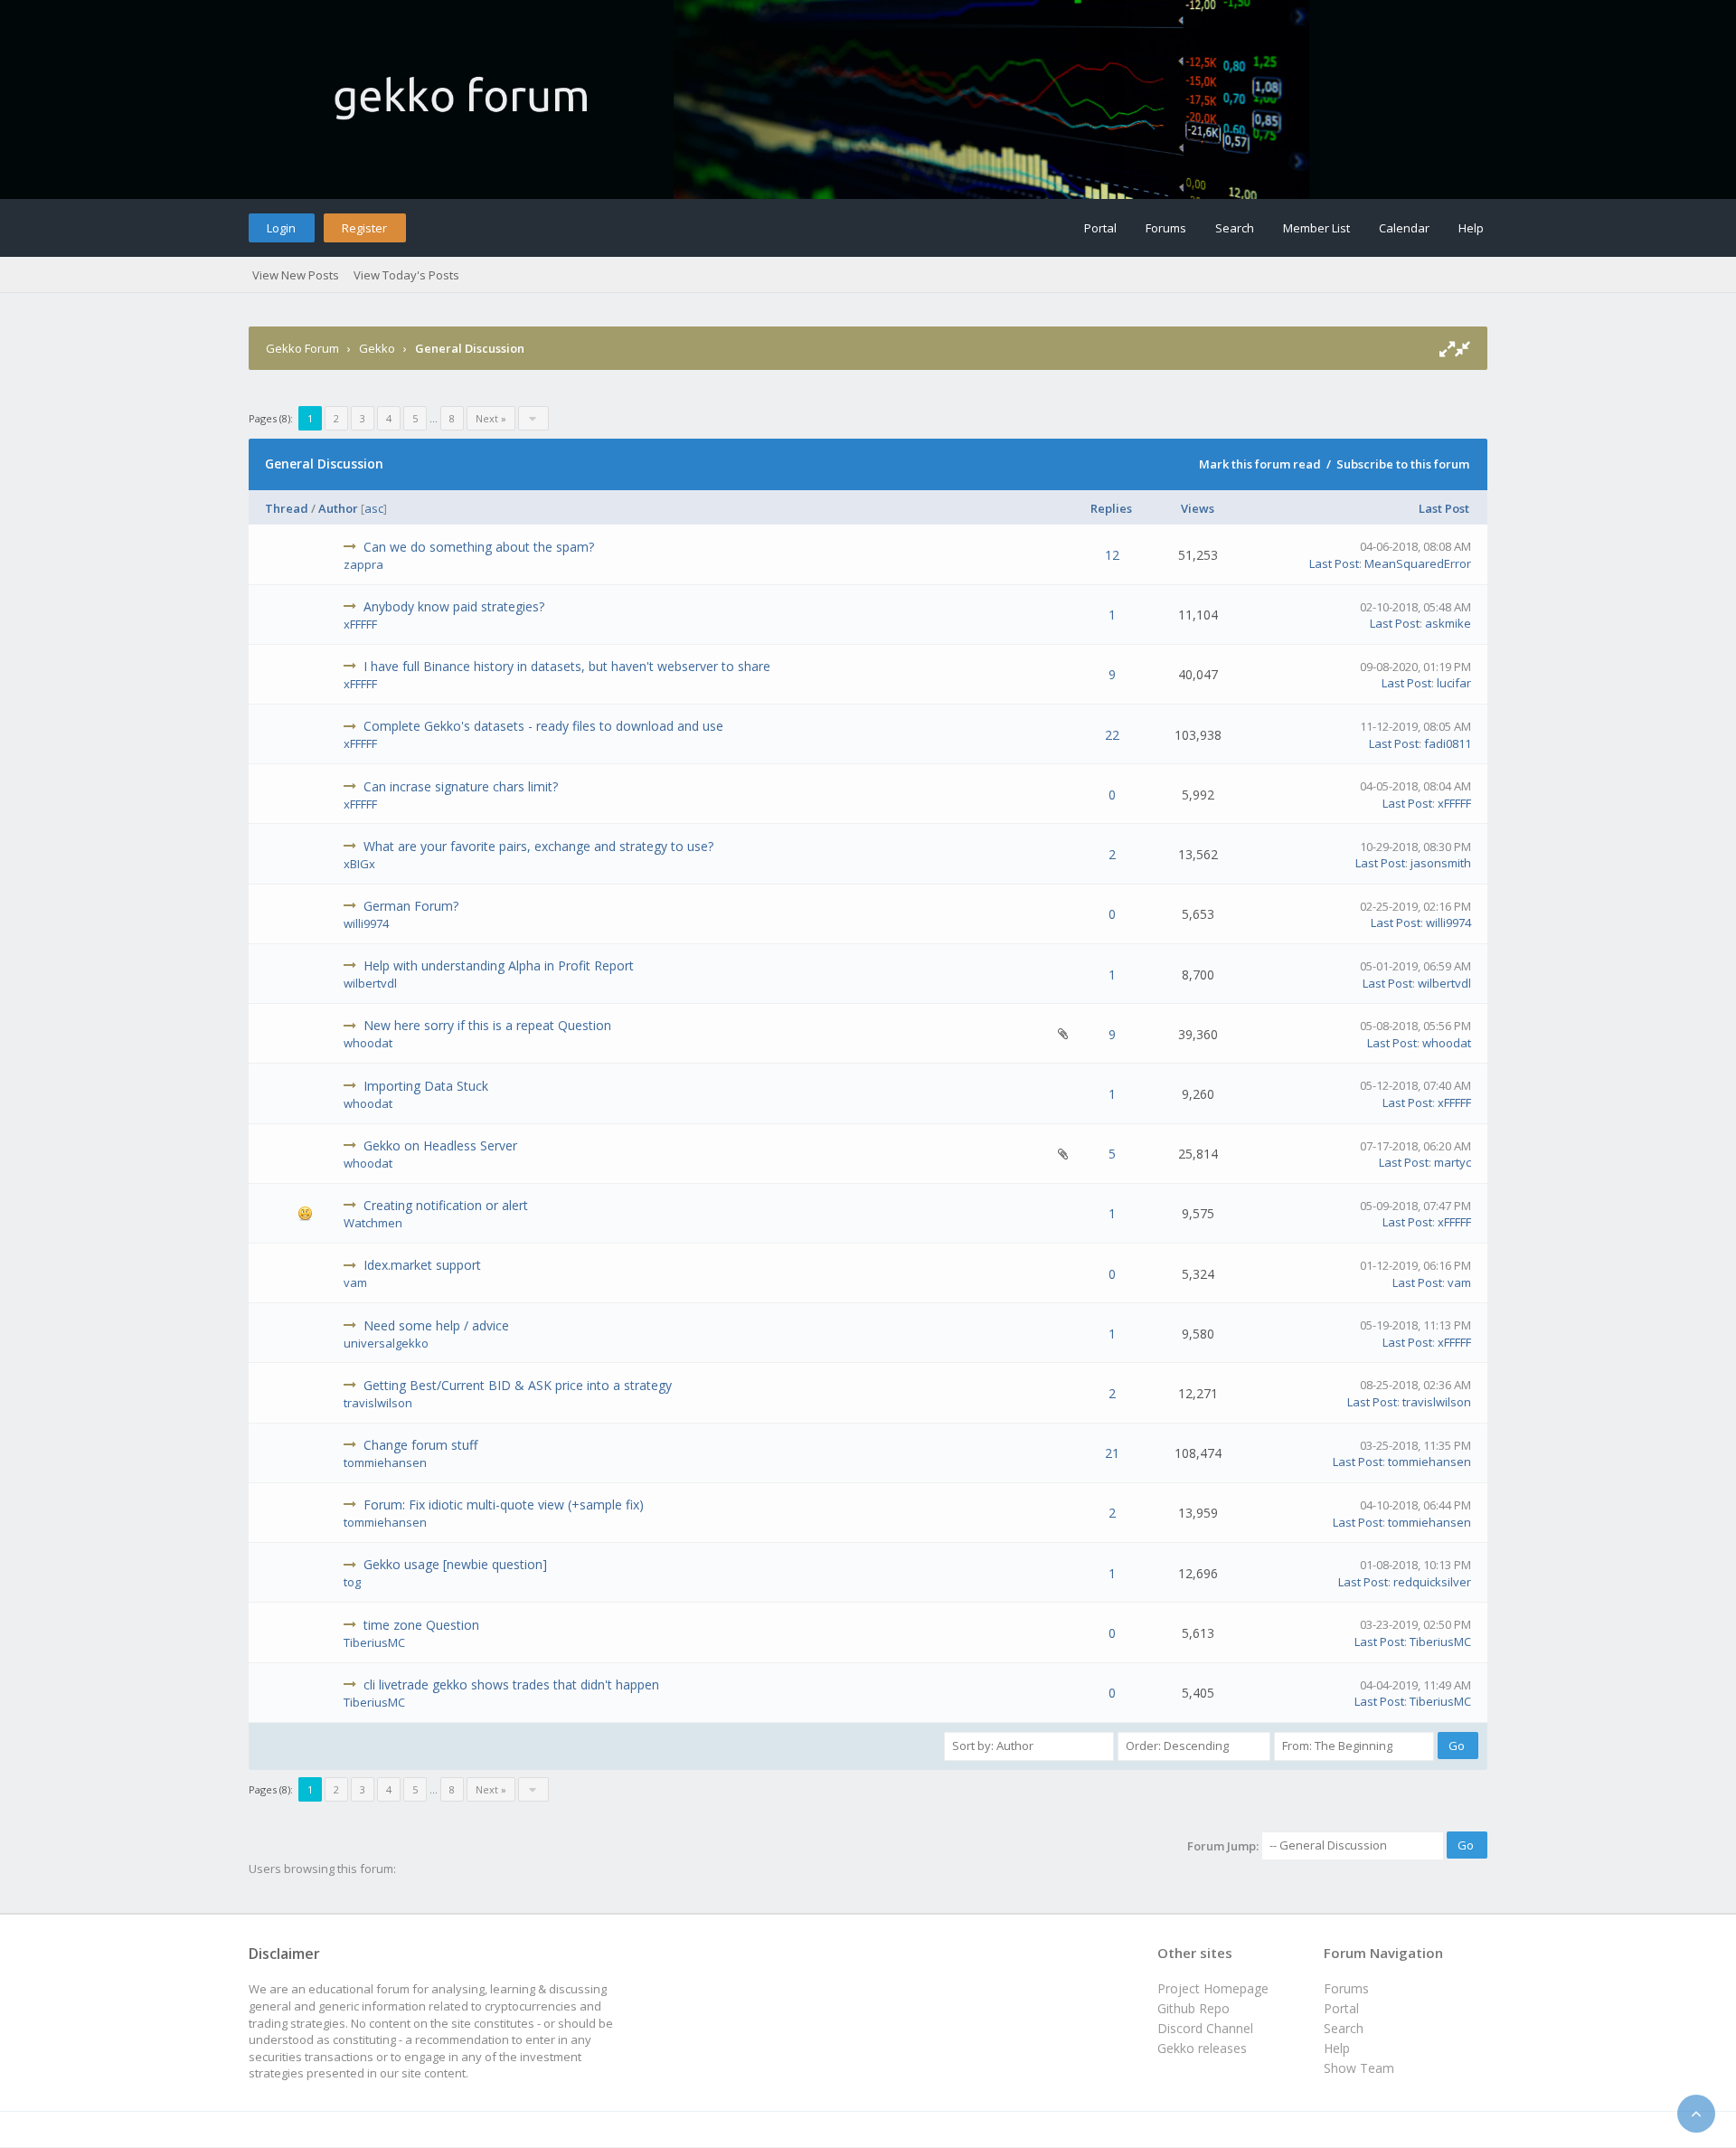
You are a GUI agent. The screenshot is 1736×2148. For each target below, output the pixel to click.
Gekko (377, 348)
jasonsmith (1441, 863)
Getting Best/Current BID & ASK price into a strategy (518, 1385)
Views (1198, 508)
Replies (1111, 508)
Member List (1316, 228)
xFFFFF (360, 624)
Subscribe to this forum (1403, 464)
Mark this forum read (1260, 464)
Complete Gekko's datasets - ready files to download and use (543, 726)
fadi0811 (1448, 743)
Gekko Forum (302, 348)
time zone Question (421, 1625)
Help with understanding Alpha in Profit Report (499, 965)
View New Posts (296, 275)
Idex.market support (422, 1265)
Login (281, 228)
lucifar (1454, 683)
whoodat (368, 1043)
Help (1471, 228)
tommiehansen (385, 1462)
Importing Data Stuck (426, 1086)
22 (1112, 735)
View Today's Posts (406, 275)
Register (364, 228)
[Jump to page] (533, 418)
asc (374, 508)
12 (1112, 555)
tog (352, 1582)
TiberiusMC (374, 1642)
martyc (1453, 1162)
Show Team (1359, 2068)
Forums (1166, 228)
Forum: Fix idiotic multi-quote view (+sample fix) (504, 1505)
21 (1112, 1453)
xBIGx (359, 864)
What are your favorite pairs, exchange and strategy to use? (538, 846)
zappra (363, 564)
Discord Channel (1205, 2028)
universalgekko (386, 1343)
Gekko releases (1202, 2048)
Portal (1100, 228)
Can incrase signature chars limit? (461, 786)
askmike (1448, 623)
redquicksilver (1432, 1582)
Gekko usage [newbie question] (455, 1564)
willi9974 (366, 923)
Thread (287, 508)
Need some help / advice (436, 1325)
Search (1235, 228)
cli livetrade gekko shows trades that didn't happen (511, 1684)
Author (338, 508)
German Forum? (411, 906)
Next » (491, 418)
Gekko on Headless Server (440, 1145)
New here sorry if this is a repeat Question (487, 1025)
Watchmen (373, 1223)
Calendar (1404, 228)
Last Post (1444, 508)
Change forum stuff (420, 1445)
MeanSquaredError (1418, 563)
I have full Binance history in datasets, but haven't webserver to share (567, 666)
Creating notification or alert (446, 1205)
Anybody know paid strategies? (454, 606)
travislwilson (378, 1403)
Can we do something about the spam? (479, 547)
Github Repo (1193, 2008)
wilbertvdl (370, 983)
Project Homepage (1213, 1988)
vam (355, 1282)
